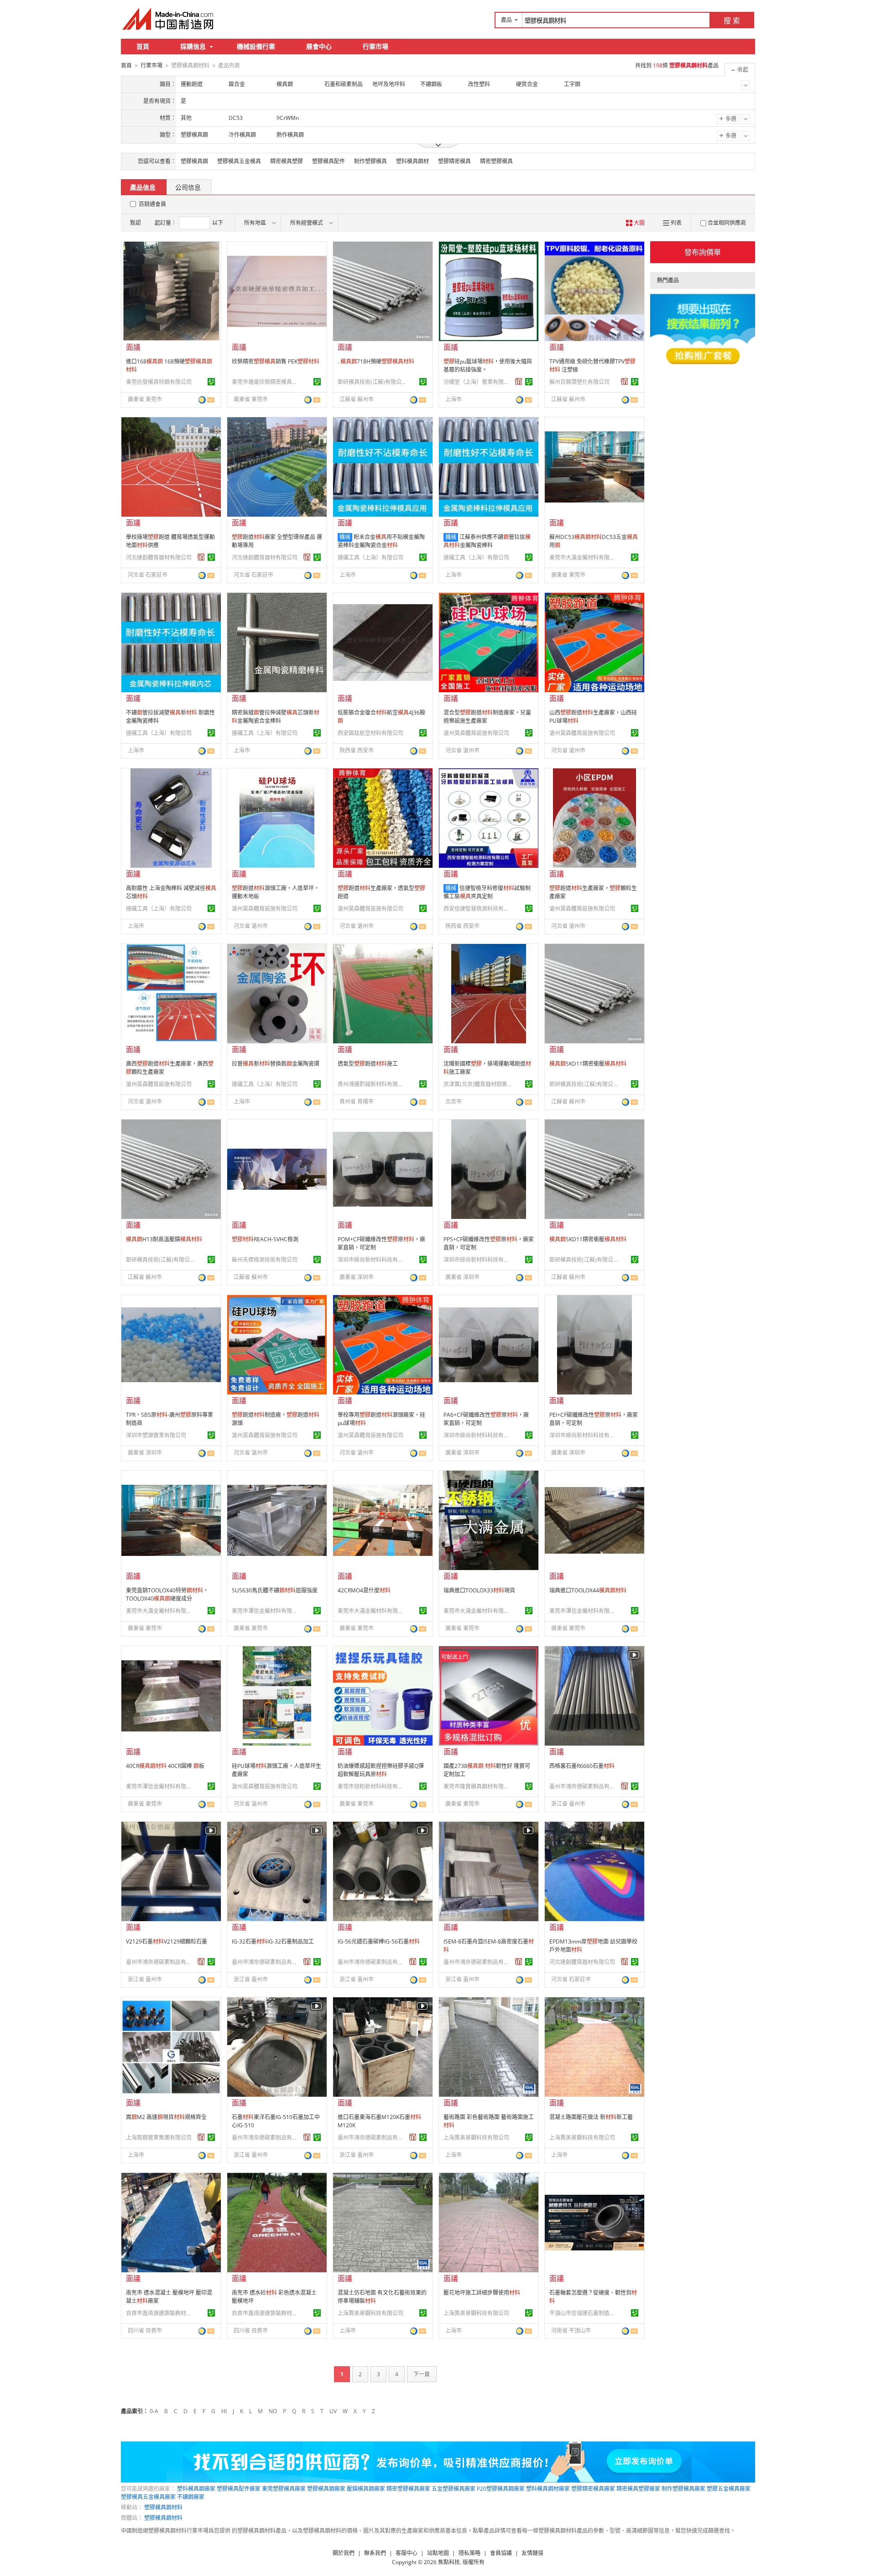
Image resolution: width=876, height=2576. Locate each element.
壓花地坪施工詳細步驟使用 (482, 2293)
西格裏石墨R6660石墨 (582, 1766)
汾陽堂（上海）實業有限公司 (478, 382)
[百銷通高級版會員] (519, 382)
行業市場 (375, 46)
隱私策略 (469, 2553)
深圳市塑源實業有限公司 (156, 1435)
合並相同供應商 (727, 223)
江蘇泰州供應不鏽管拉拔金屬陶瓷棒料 (487, 541)
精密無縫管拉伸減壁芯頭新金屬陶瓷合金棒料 (276, 717)
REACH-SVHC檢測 (265, 1239)
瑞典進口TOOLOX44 (588, 1590)
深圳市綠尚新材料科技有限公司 (372, 1260)
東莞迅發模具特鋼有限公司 (159, 382)
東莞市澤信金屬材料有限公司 (266, 1611)
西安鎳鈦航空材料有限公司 (370, 733)
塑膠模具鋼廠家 (326, 2489)
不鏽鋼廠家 (191, 2497)
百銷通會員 (152, 204)
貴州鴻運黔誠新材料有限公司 (372, 1084)
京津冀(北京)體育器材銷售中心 (478, 1084)
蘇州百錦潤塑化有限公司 (579, 382)
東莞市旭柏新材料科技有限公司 (372, 1786)
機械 (345, 537)
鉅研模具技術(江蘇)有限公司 (372, 382)
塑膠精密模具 (454, 161)
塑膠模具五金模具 (239, 161)
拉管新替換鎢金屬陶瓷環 (276, 1064)
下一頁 (422, 2374)
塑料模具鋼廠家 (196, 2489)
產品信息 (143, 187)
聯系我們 (375, 2553)
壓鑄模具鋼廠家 (366, 2489)
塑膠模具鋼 (194, 161)
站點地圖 (438, 2553)
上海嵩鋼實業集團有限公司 (159, 2138)
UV (333, 2411)
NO (273, 2411)
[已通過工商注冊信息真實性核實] (211, 382)
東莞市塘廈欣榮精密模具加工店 (266, 382)
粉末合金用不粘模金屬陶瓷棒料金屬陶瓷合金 (381, 541)
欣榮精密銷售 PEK (276, 361)
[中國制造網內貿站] (169, 19)
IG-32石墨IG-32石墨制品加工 (273, 1941)
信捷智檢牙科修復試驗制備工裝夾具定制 (487, 892)
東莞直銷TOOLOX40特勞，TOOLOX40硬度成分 (167, 1594)
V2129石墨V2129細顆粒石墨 (167, 1941)
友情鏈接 (532, 2553)
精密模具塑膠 (287, 161)
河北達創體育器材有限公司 (159, 557)
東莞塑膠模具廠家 (284, 2489)
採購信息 (193, 46)
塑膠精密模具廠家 (593, 2489)
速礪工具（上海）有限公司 (370, 557)
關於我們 (344, 2553)
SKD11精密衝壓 (588, 1064)
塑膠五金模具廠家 (729, 2489)
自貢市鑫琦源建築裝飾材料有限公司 (160, 2313)
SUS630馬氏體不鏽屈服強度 (275, 1590)
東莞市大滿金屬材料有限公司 (584, 557)
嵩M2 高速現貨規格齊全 (166, 2117)
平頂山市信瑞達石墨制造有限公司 (584, 2313)
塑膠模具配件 (328, 161)
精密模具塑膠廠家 (638, 2489)
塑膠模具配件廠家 (239, 2489)
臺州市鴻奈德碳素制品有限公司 (584, 1786)
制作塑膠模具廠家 (683, 2489)
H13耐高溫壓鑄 (164, 1239)
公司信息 (188, 187)
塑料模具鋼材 (412, 161)
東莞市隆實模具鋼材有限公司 (478, 1786)
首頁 (143, 46)
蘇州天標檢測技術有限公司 (265, 1260)
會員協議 (501, 2553)
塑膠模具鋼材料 (163, 2507)
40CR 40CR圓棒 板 (165, 1766)
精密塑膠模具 (496, 161)
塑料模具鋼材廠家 (548, 2489)
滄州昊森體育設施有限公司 (476, 733)
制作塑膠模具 (370, 161)
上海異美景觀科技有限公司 (476, 2138)
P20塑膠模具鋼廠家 (501, 2489)
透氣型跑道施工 (368, 1064)
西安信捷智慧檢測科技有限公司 (478, 909)
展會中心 (319, 46)
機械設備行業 (256, 46)
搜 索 (732, 21)
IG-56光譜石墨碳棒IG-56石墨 (379, 1941)
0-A (154, 2411)
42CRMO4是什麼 (364, 1590)
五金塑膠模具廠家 (454, 2489)
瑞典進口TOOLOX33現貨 (479, 1590)
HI (224, 2411)
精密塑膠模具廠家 (408, 2489)
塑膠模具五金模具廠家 (148, 2497)
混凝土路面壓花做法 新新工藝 (591, 2117)
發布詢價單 (703, 252)
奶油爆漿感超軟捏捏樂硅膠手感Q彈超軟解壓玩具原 (381, 1770)
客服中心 (407, 2553)
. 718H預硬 (376, 361)
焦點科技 (449, 2562)
